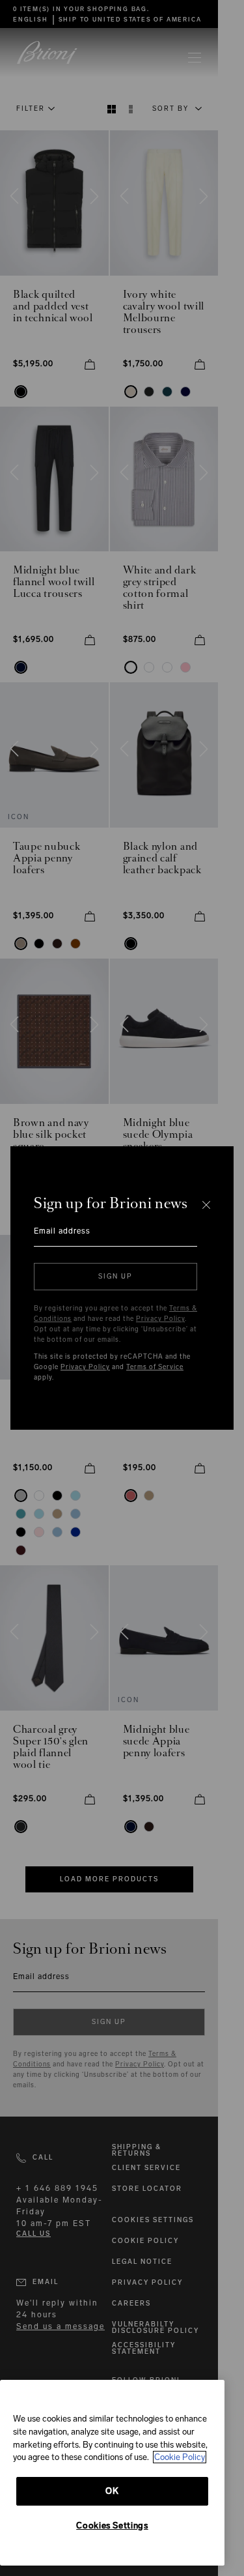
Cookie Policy (180, 2457)
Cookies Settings (112, 2525)
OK (112, 2491)
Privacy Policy (160, 1319)
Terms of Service (155, 1367)
